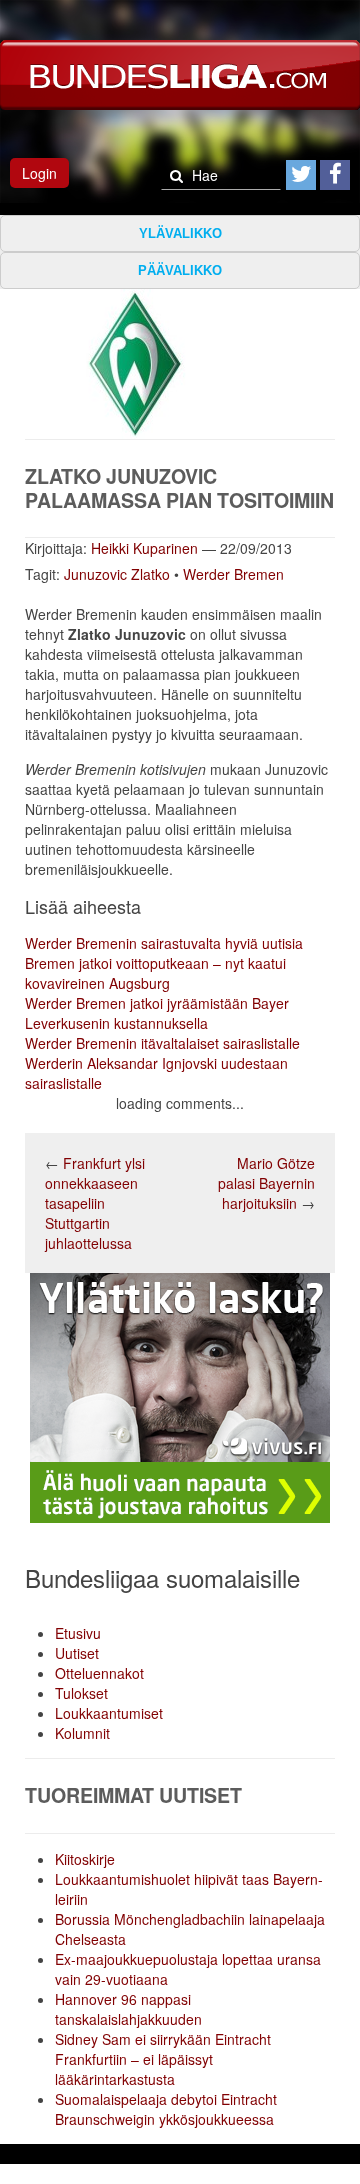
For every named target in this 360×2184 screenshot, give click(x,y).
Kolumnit (82, 1733)
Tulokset (81, 1693)
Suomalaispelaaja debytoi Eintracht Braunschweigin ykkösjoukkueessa (166, 2109)
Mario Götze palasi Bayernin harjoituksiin (266, 1183)
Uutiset (77, 1653)
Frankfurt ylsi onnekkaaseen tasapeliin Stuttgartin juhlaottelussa (95, 1203)
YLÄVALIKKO (180, 233)
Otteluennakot (99, 1673)
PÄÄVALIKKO (180, 270)
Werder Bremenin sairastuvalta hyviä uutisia (164, 943)
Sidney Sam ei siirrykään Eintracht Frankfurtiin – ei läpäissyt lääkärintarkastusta (163, 2059)
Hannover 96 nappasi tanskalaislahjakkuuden (128, 2009)
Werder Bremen (233, 574)
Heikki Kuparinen (144, 548)
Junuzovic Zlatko (117, 574)
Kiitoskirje (85, 1859)
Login (39, 173)
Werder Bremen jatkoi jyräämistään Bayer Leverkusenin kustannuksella (157, 1013)
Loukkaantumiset (109, 1713)
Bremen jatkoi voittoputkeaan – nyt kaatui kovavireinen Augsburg (155, 973)
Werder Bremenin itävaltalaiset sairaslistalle (162, 1043)
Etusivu (78, 1633)
